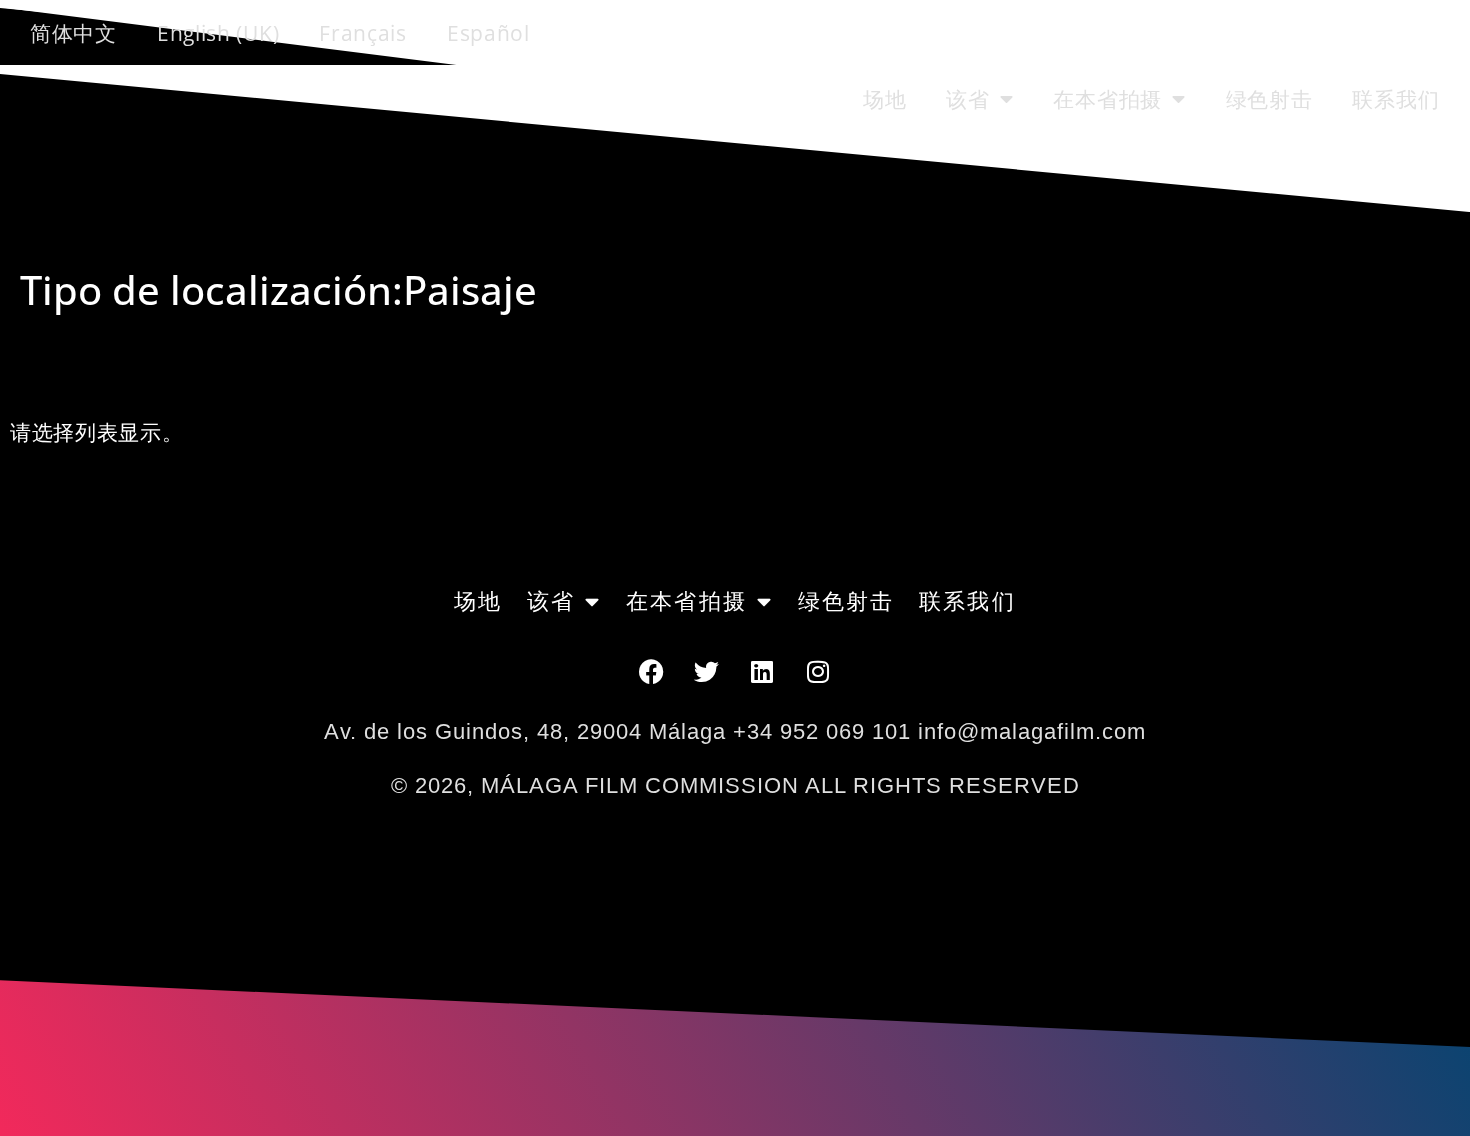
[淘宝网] (819, 671)
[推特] (707, 671)
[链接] (763, 671)
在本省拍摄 (1107, 99)
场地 (884, 99)
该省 (967, 99)
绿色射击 (1269, 99)
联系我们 (1395, 99)
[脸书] (651, 671)
